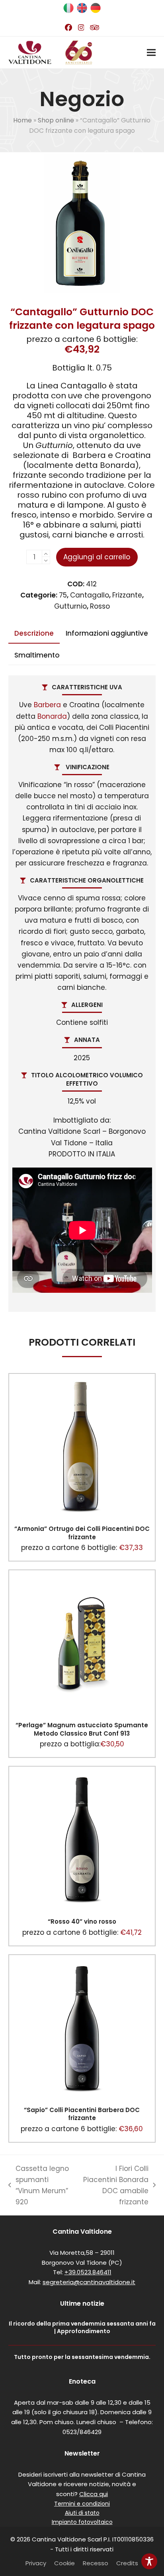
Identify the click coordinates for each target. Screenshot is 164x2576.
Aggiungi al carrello (97, 557)
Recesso (96, 2563)
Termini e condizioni (82, 2504)
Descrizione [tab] (34, 633)
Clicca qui (94, 2494)
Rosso (100, 606)
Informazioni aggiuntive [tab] (107, 633)
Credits (127, 2563)
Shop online (56, 120)
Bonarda (52, 716)
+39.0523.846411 (88, 2272)
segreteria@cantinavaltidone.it (89, 2282)
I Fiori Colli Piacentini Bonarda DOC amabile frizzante (115, 2185)
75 (63, 595)
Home (22, 120)
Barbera (47, 705)
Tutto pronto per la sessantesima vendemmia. (82, 2357)
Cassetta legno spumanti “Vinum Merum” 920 (39, 2185)
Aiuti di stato (82, 2513)
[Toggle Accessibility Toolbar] (149, 2561)
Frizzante (127, 595)
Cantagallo (90, 595)
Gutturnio (70, 606)
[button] (151, 53)
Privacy (36, 2563)
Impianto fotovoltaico (82, 2522)
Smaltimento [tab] (37, 655)
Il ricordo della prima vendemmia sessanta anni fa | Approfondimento (82, 2327)
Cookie (64, 2563)
